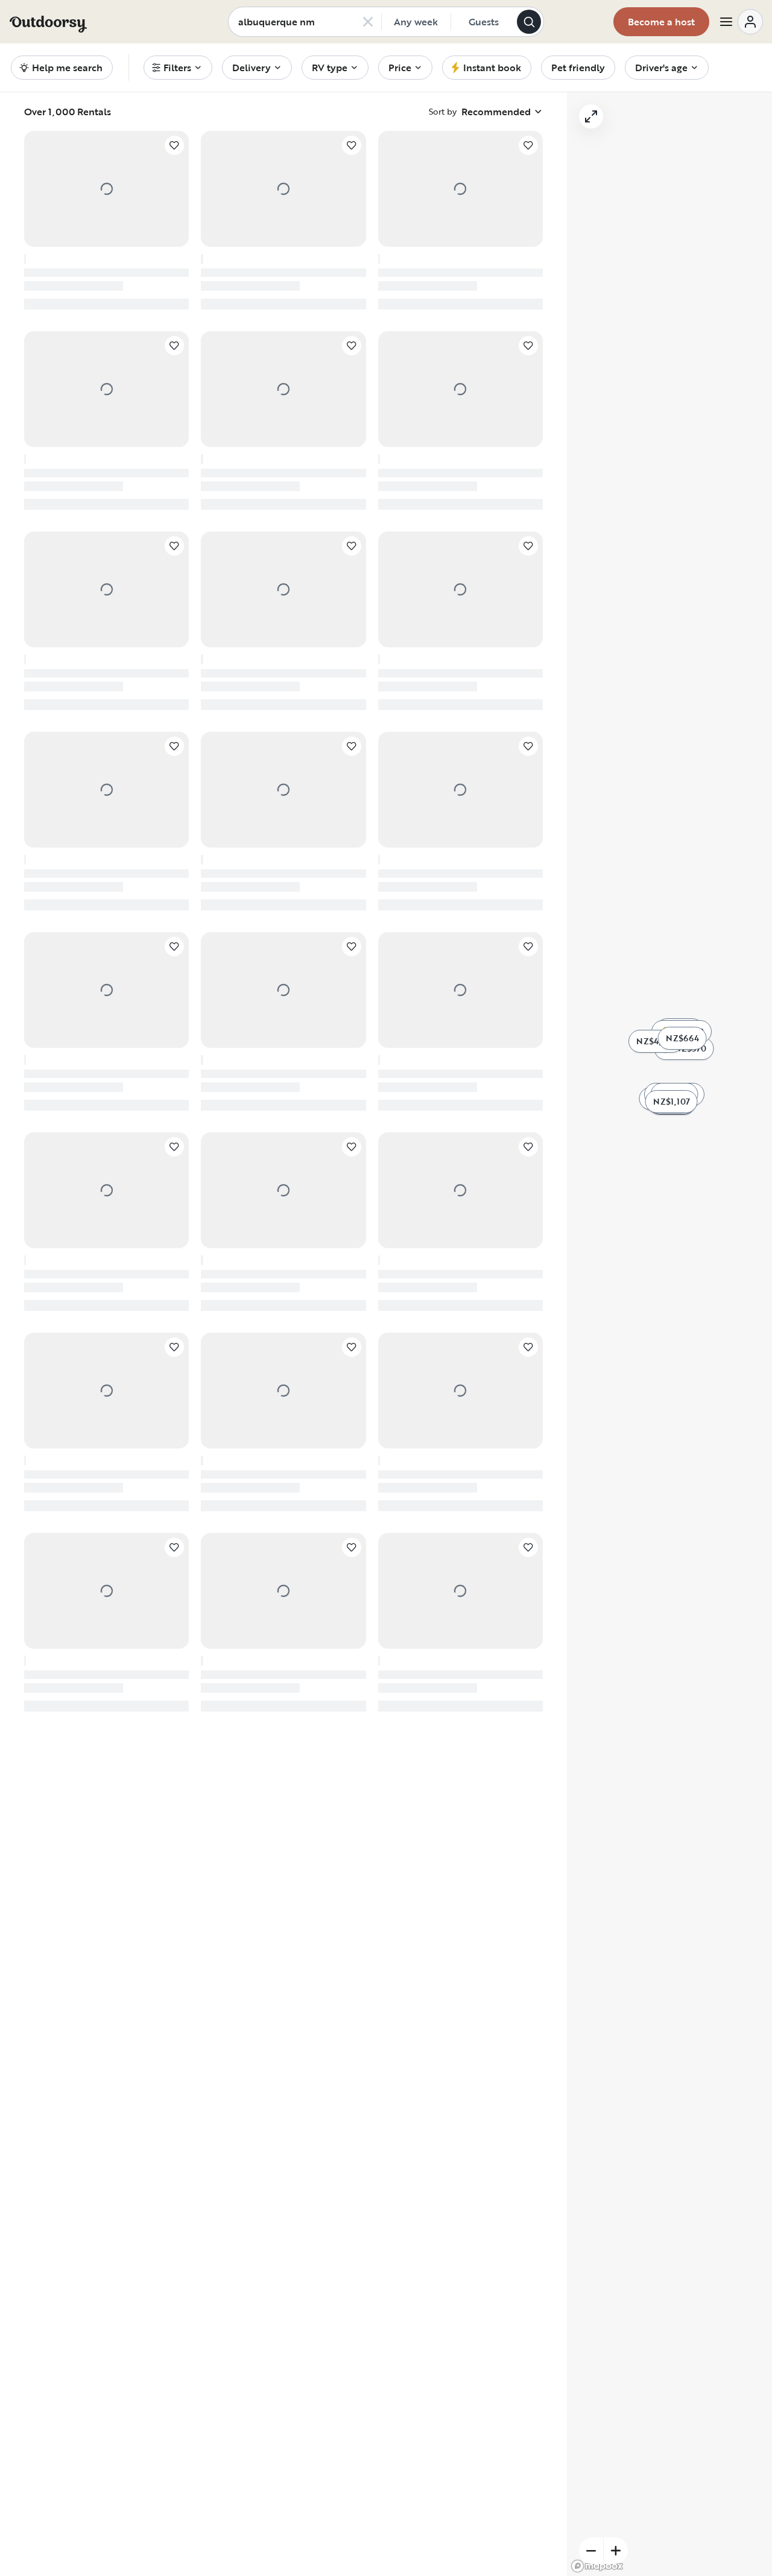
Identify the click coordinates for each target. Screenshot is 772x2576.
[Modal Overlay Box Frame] (386, 1288)
